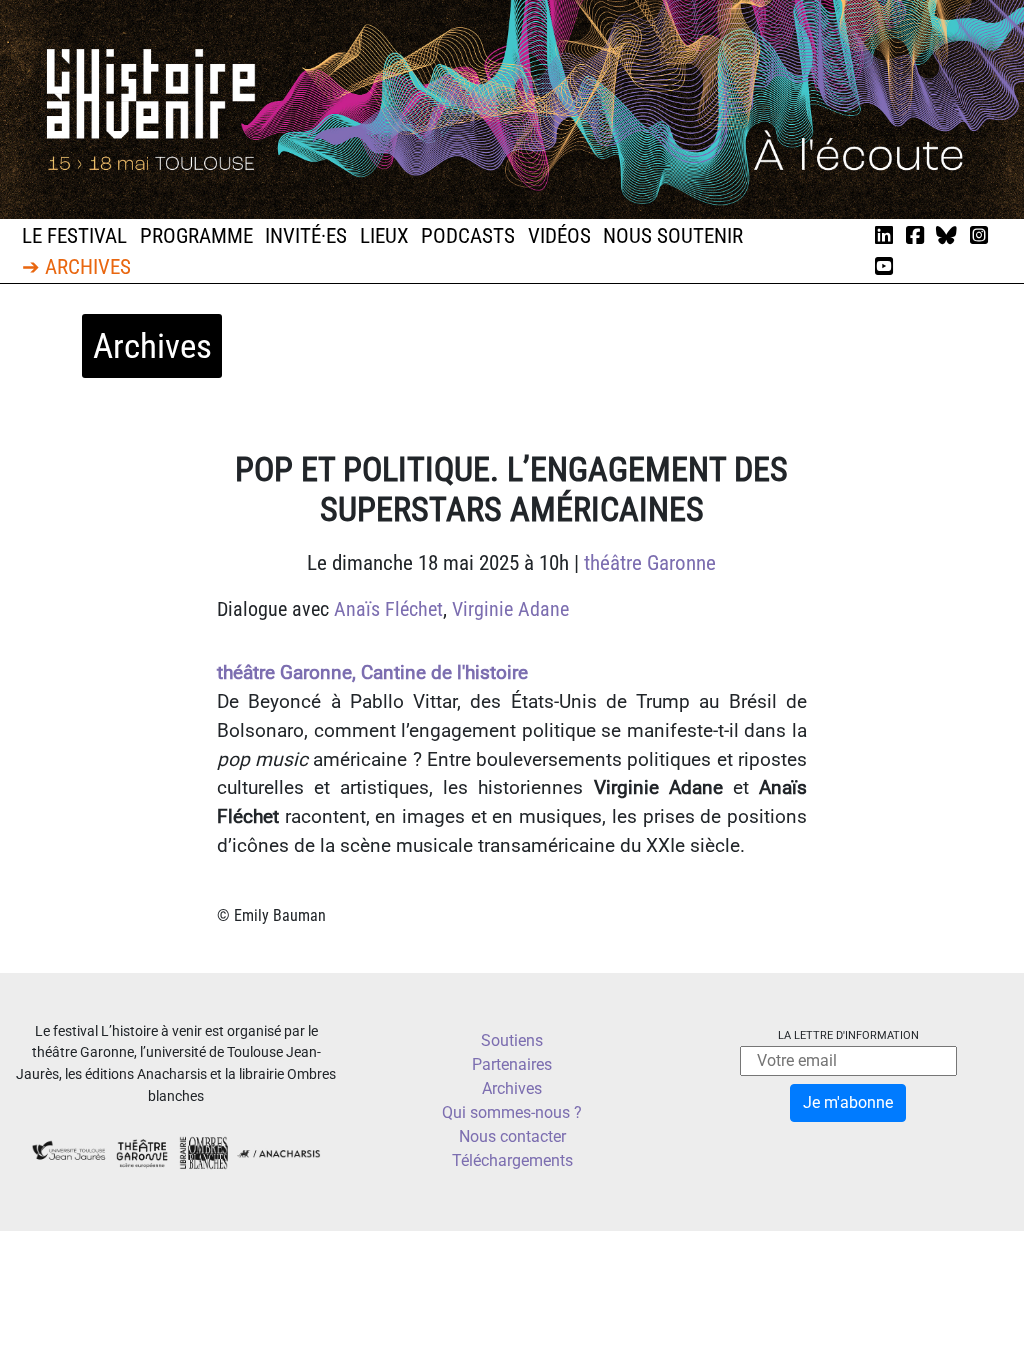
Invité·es (306, 236)
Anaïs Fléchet (388, 609)
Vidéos (559, 236)
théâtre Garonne (650, 563)
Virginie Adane (510, 609)
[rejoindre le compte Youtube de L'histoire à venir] (884, 267)
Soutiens (512, 1040)
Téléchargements (512, 1160)
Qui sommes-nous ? (512, 1112)
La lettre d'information (848, 1035)
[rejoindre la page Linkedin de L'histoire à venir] (884, 236)
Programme (196, 236)
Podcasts (468, 236)
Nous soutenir (673, 236)
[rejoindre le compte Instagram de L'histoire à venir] (979, 236)
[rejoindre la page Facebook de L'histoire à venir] (915, 236)
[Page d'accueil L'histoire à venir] (512, 108)
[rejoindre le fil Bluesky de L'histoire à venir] (946, 236)
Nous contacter (512, 1136)
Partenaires (512, 1064)
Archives (512, 1088)
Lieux (384, 236)
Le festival (74, 236)
